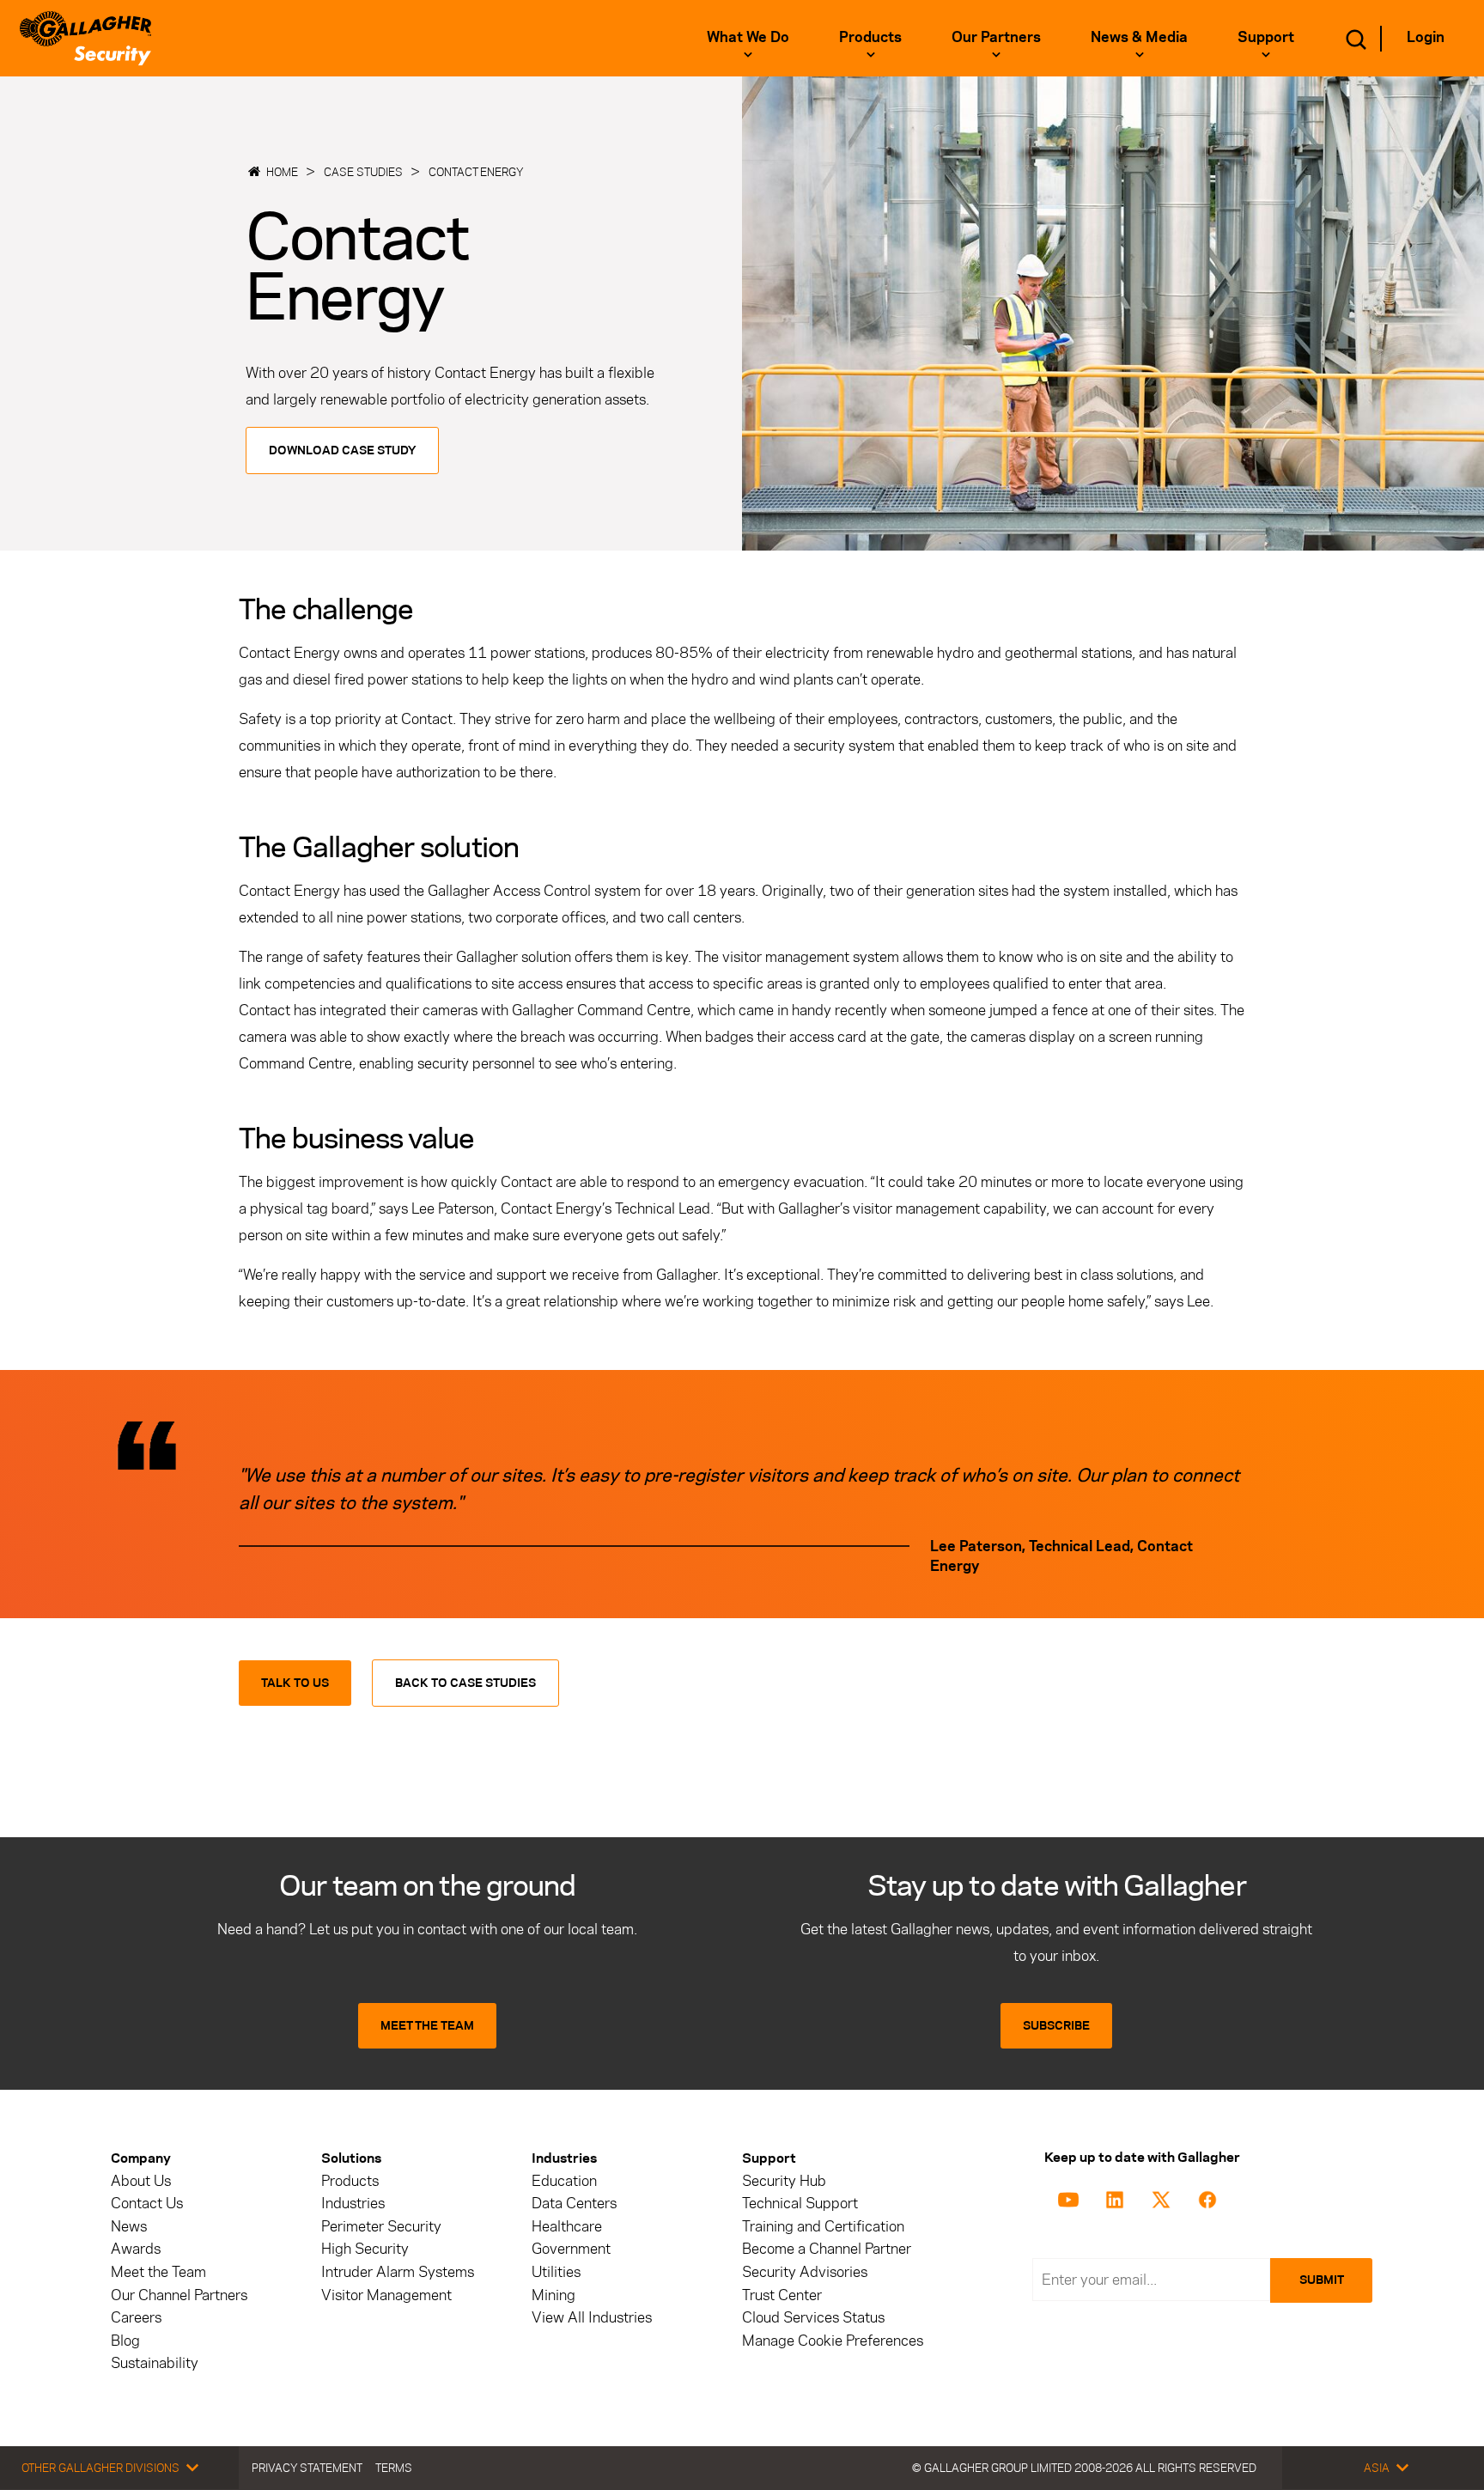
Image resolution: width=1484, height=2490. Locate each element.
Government (571, 2249)
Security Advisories (805, 2272)
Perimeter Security (381, 2227)
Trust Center (782, 2295)
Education (564, 2181)
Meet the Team (158, 2272)
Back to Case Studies (465, 1683)
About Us (141, 2181)
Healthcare (567, 2227)
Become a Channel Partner (827, 2249)
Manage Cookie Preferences (833, 2341)
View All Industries (592, 2318)
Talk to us (295, 1683)
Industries (353, 2204)
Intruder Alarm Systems (398, 2272)
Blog (125, 2341)
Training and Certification (823, 2227)
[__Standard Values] (1071, 2198)
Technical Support (800, 2204)
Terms (394, 2468)
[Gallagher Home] (85, 38)
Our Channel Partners (179, 2295)
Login (1426, 37)
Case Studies (363, 172)
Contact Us (147, 2204)
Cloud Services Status (813, 2318)
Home (282, 172)
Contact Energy (476, 172)
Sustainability (155, 2363)
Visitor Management (386, 2295)
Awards (136, 2249)
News (129, 2227)
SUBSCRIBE (1056, 2026)
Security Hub (784, 2181)
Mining (553, 2295)
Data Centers (574, 2204)
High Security (365, 2249)
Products (350, 2181)
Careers (136, 2318)
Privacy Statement (307, 2468)
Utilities (556, 2272)
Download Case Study (342, 451)
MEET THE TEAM (427, 2026)
